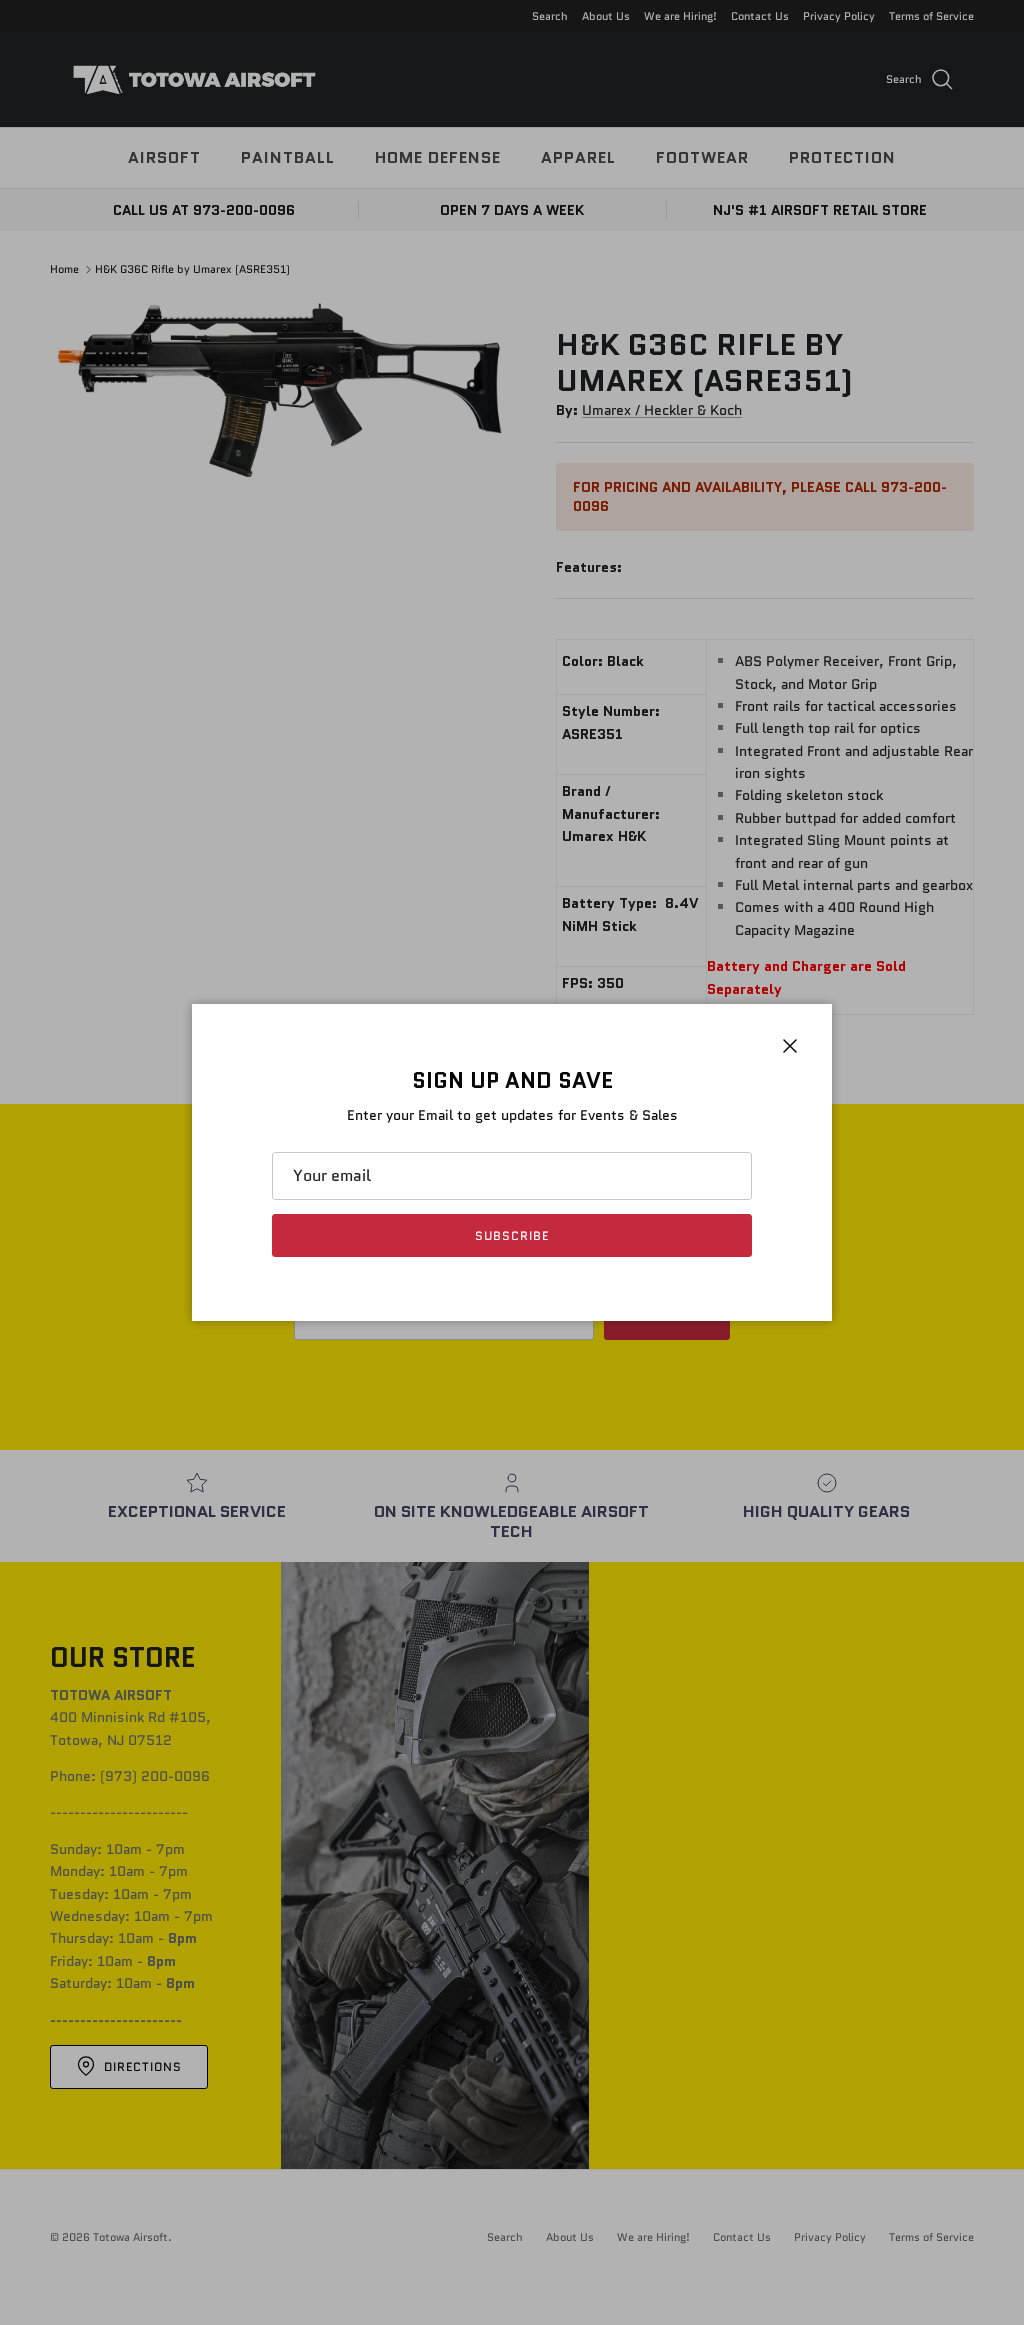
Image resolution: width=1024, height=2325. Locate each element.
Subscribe (512, 1235)
